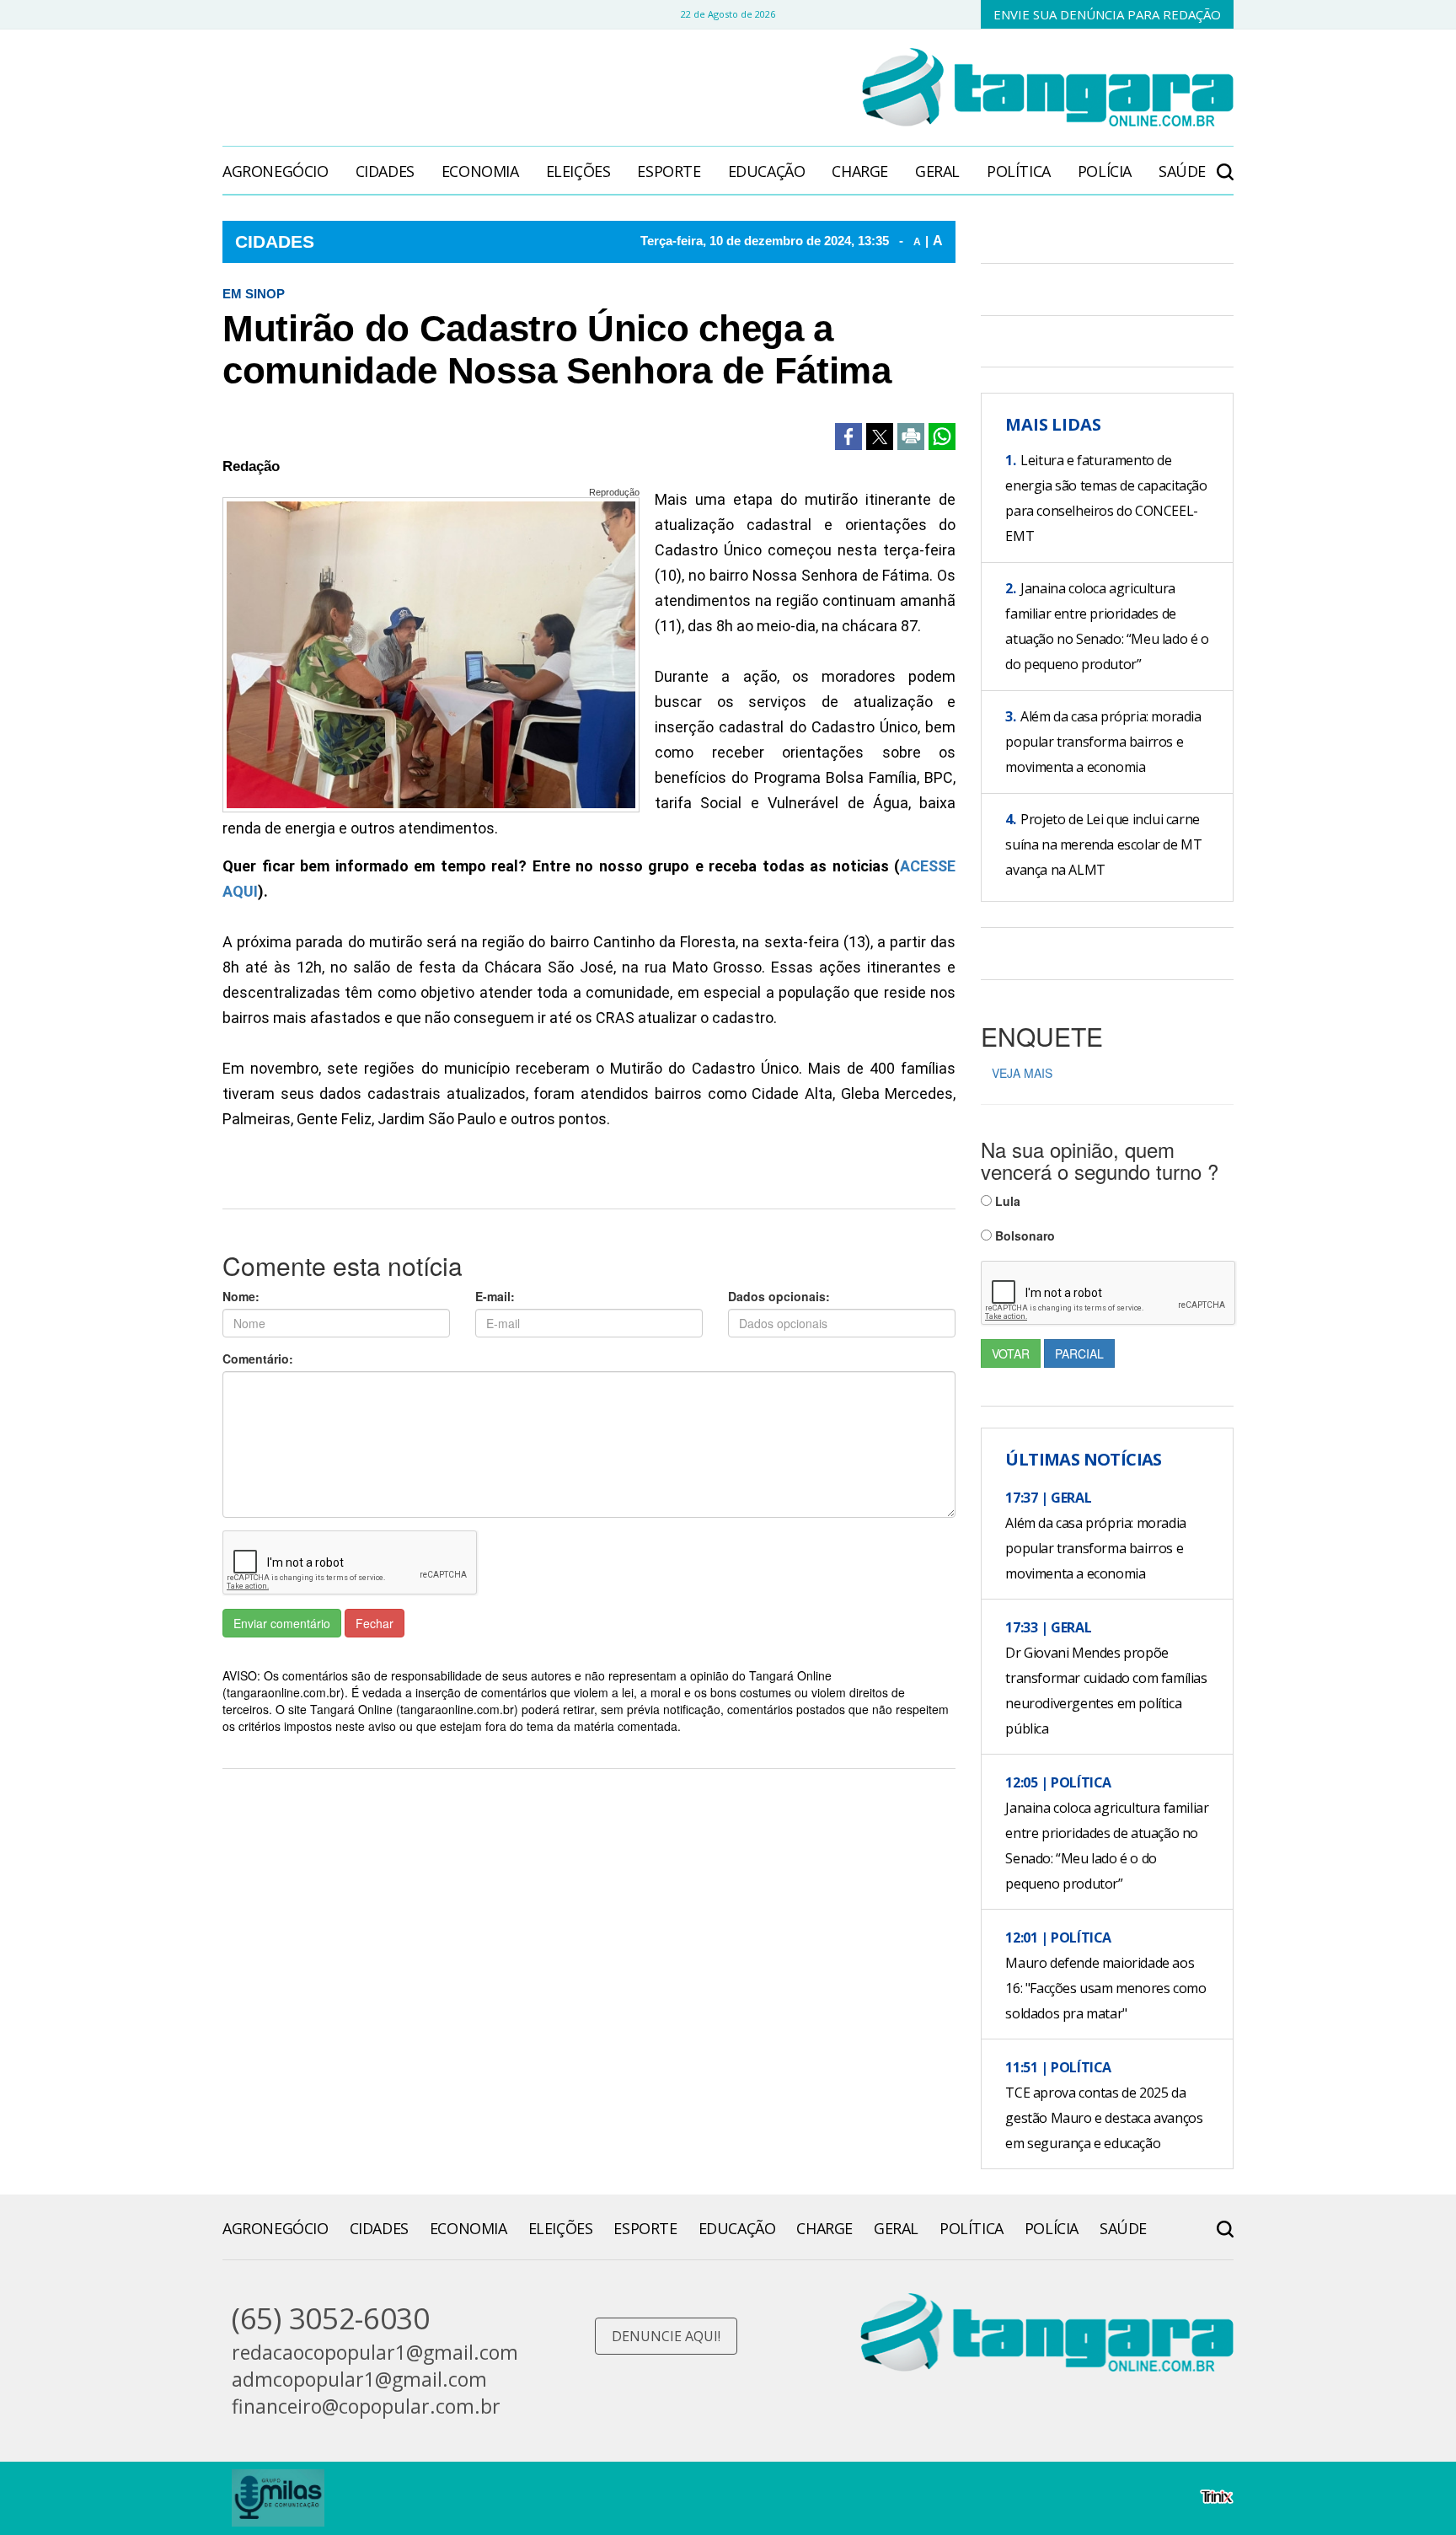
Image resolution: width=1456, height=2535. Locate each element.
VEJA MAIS (1022, 1073)
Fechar (375, 1623)
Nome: (241, 1296)
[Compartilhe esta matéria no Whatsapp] (942, 437)
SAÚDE (1182, 171)
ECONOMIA (480, 171)
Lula (1006, 1201)
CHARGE (860, 171)
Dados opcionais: (779, 1296)
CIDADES (385, 171)
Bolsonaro (1023, 1235)
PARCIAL (1079, 1353)
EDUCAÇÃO (767, 171)
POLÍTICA (1019, 171)
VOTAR (1011, 1353)
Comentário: (258, 1359)
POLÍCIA (1105, 171)
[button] (1225, 163)
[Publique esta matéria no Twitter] (880, 437)
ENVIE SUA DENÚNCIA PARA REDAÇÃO (1107, 14)
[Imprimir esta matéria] (911, 437)
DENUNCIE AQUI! (666, 2336)
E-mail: (495, 1296)
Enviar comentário (282, 1623)
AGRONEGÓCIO (276, 171)
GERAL (937, 171)
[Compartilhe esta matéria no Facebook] (848, 437)
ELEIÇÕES (578, 171)
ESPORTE (669, 171)
